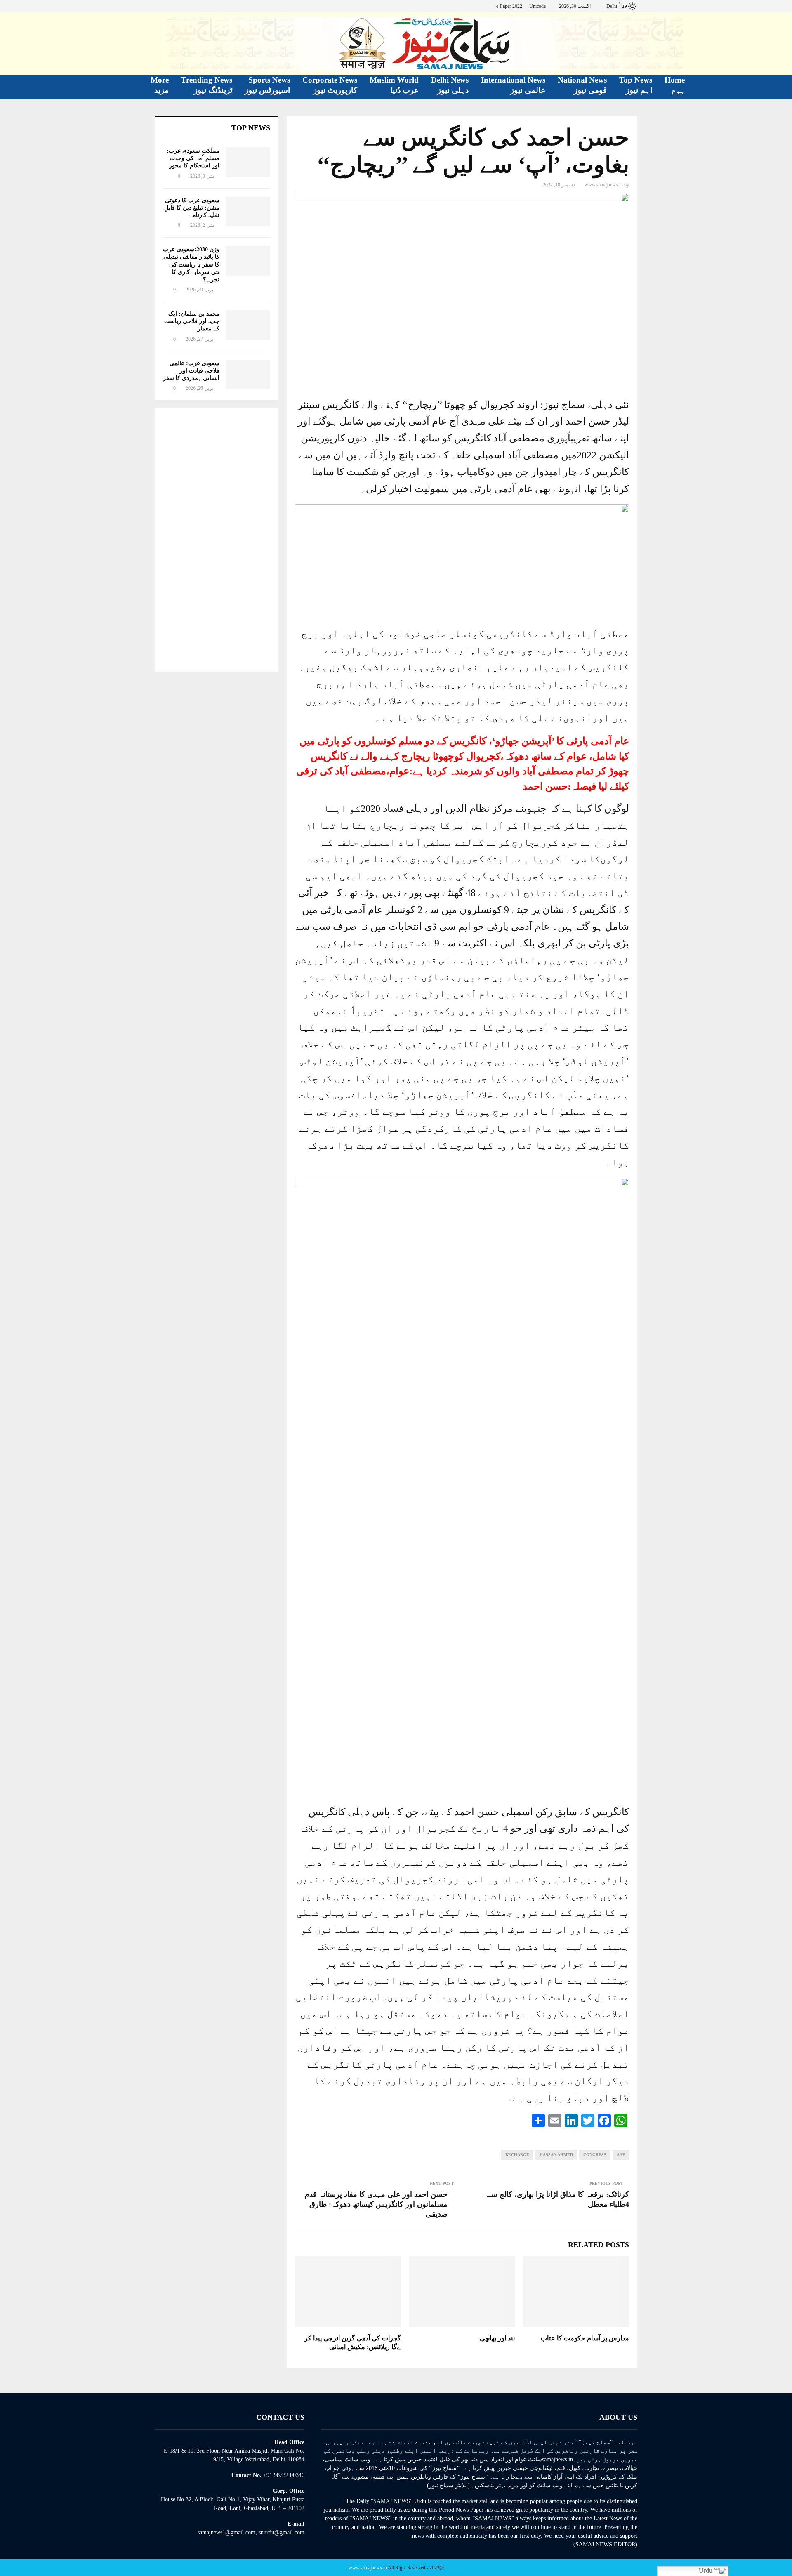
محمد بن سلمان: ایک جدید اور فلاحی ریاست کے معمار (192, 321)
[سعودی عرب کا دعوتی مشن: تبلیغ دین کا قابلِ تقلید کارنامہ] (248, 212)
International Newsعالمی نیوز (513, 85)
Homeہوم (675, 85)
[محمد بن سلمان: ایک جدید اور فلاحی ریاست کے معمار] (248, 325)
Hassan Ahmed (556, 2155)
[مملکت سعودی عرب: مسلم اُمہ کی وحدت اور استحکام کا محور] (248, 162)
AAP (621, 2155)
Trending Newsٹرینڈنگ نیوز (207, 85)
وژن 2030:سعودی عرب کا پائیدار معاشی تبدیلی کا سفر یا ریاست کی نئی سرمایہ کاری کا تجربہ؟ (191, 264)
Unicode (537, 6)
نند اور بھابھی (497, 2338)
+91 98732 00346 (284, 2475)
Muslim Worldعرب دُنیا (394, 85)
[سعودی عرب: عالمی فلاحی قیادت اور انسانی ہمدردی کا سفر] (248, 375)
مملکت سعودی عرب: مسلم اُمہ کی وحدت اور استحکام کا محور (193, 158)
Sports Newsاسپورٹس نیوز (267, 85)
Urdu (706, 2570)
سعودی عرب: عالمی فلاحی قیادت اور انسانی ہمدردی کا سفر (191, 371)
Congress (595, 2155)
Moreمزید (160, 85)
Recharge (517, 2155)
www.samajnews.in (604, 185)
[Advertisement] (217, 540)
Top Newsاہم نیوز (636, 85)
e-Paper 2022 (509, 6)
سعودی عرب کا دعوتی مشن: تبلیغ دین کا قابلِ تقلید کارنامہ (192, 208)
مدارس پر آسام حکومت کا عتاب (585, 2338)
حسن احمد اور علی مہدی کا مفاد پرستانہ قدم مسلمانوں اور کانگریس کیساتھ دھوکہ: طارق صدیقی (376, 2204)
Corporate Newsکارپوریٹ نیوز (330, 85)
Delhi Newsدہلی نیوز (450, 85)
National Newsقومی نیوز (582, 85)
